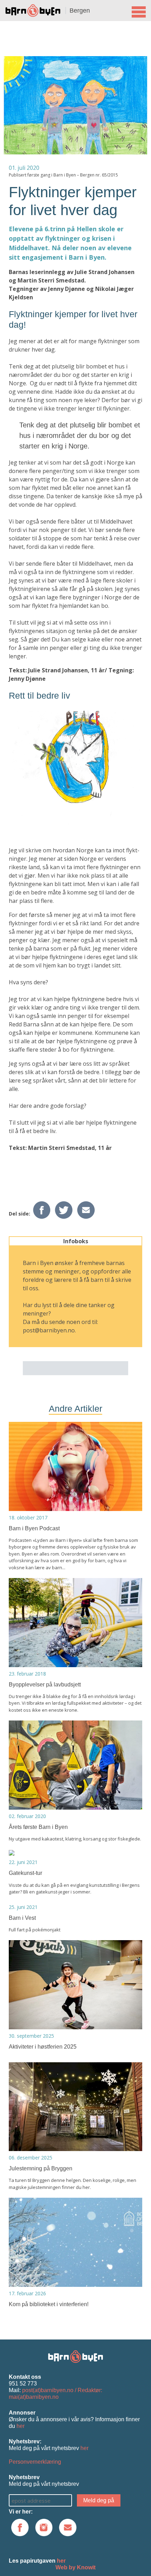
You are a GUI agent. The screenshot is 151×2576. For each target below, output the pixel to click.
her (21, 2426)
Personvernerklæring (35, 2462)
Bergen (80, 11)
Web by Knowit (75, 2567)
